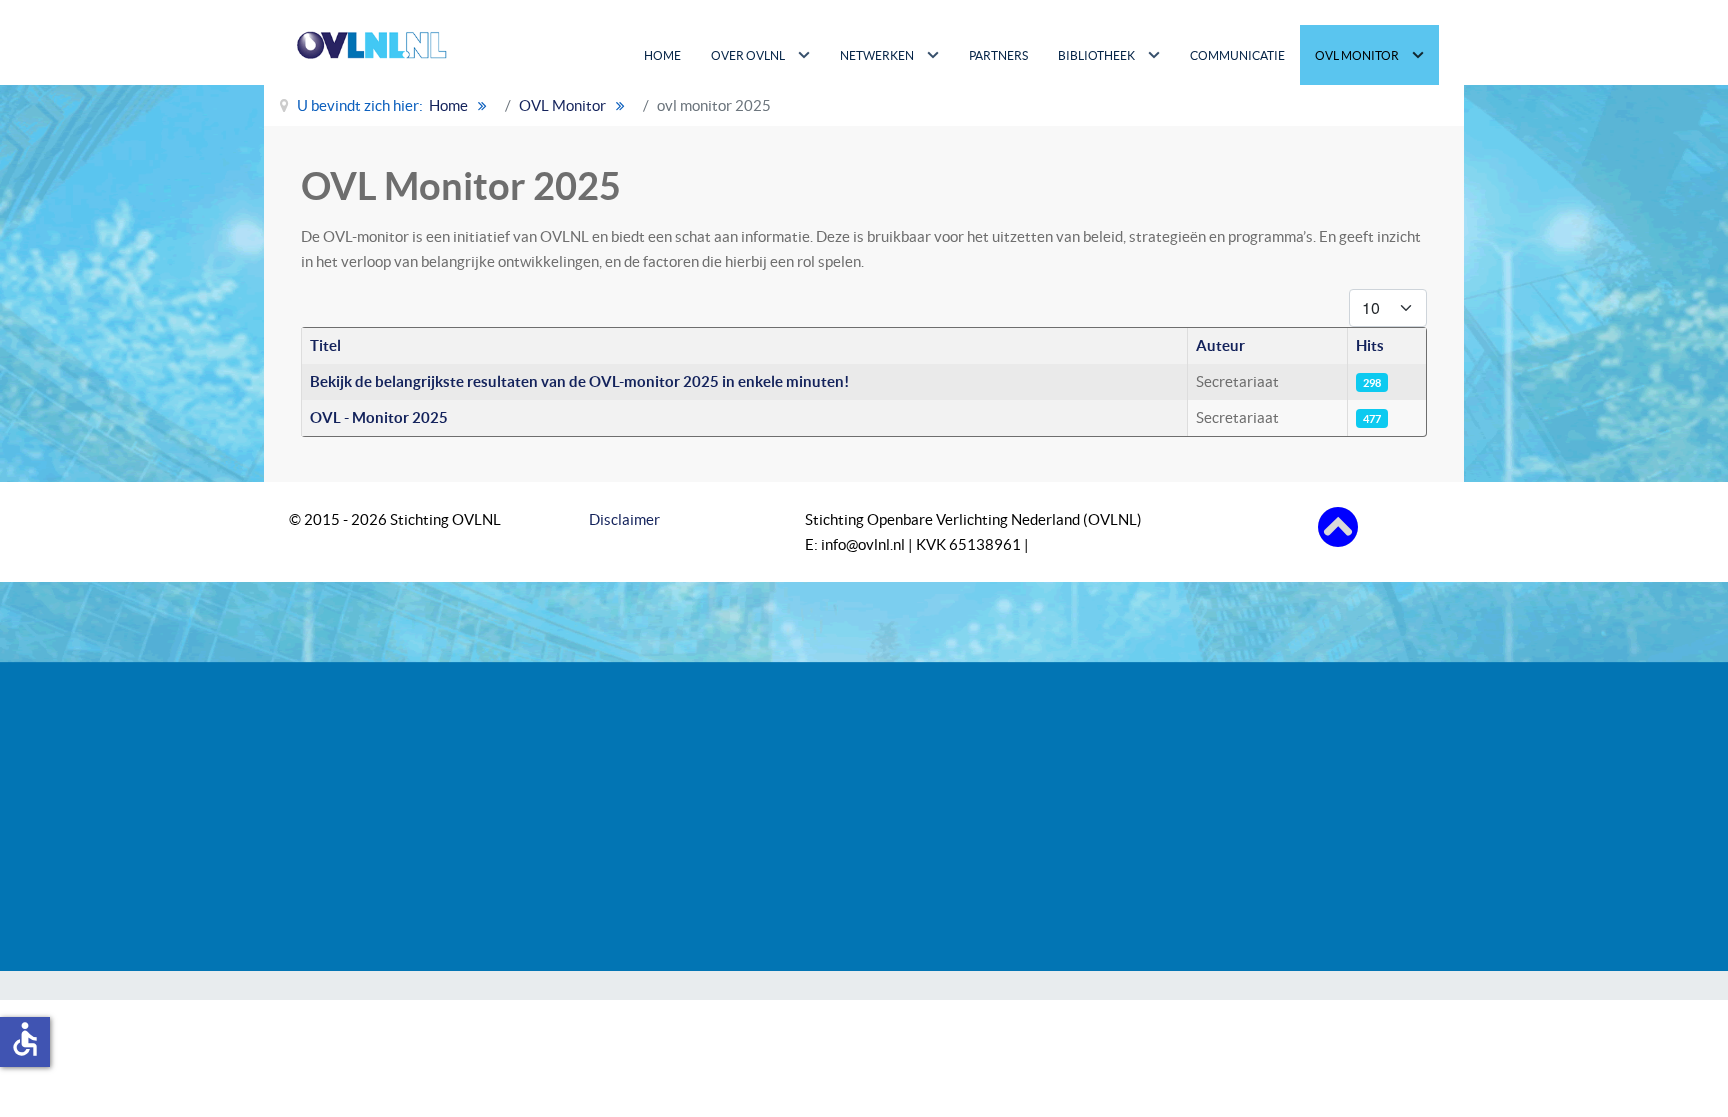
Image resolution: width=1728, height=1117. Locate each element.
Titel (325, 345)
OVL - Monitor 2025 (379, 417)
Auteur (1220, 345)
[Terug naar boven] (1338, 525)
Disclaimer (624, 519)
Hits (1370, 345)
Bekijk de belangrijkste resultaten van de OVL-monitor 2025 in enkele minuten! (579, 381)
